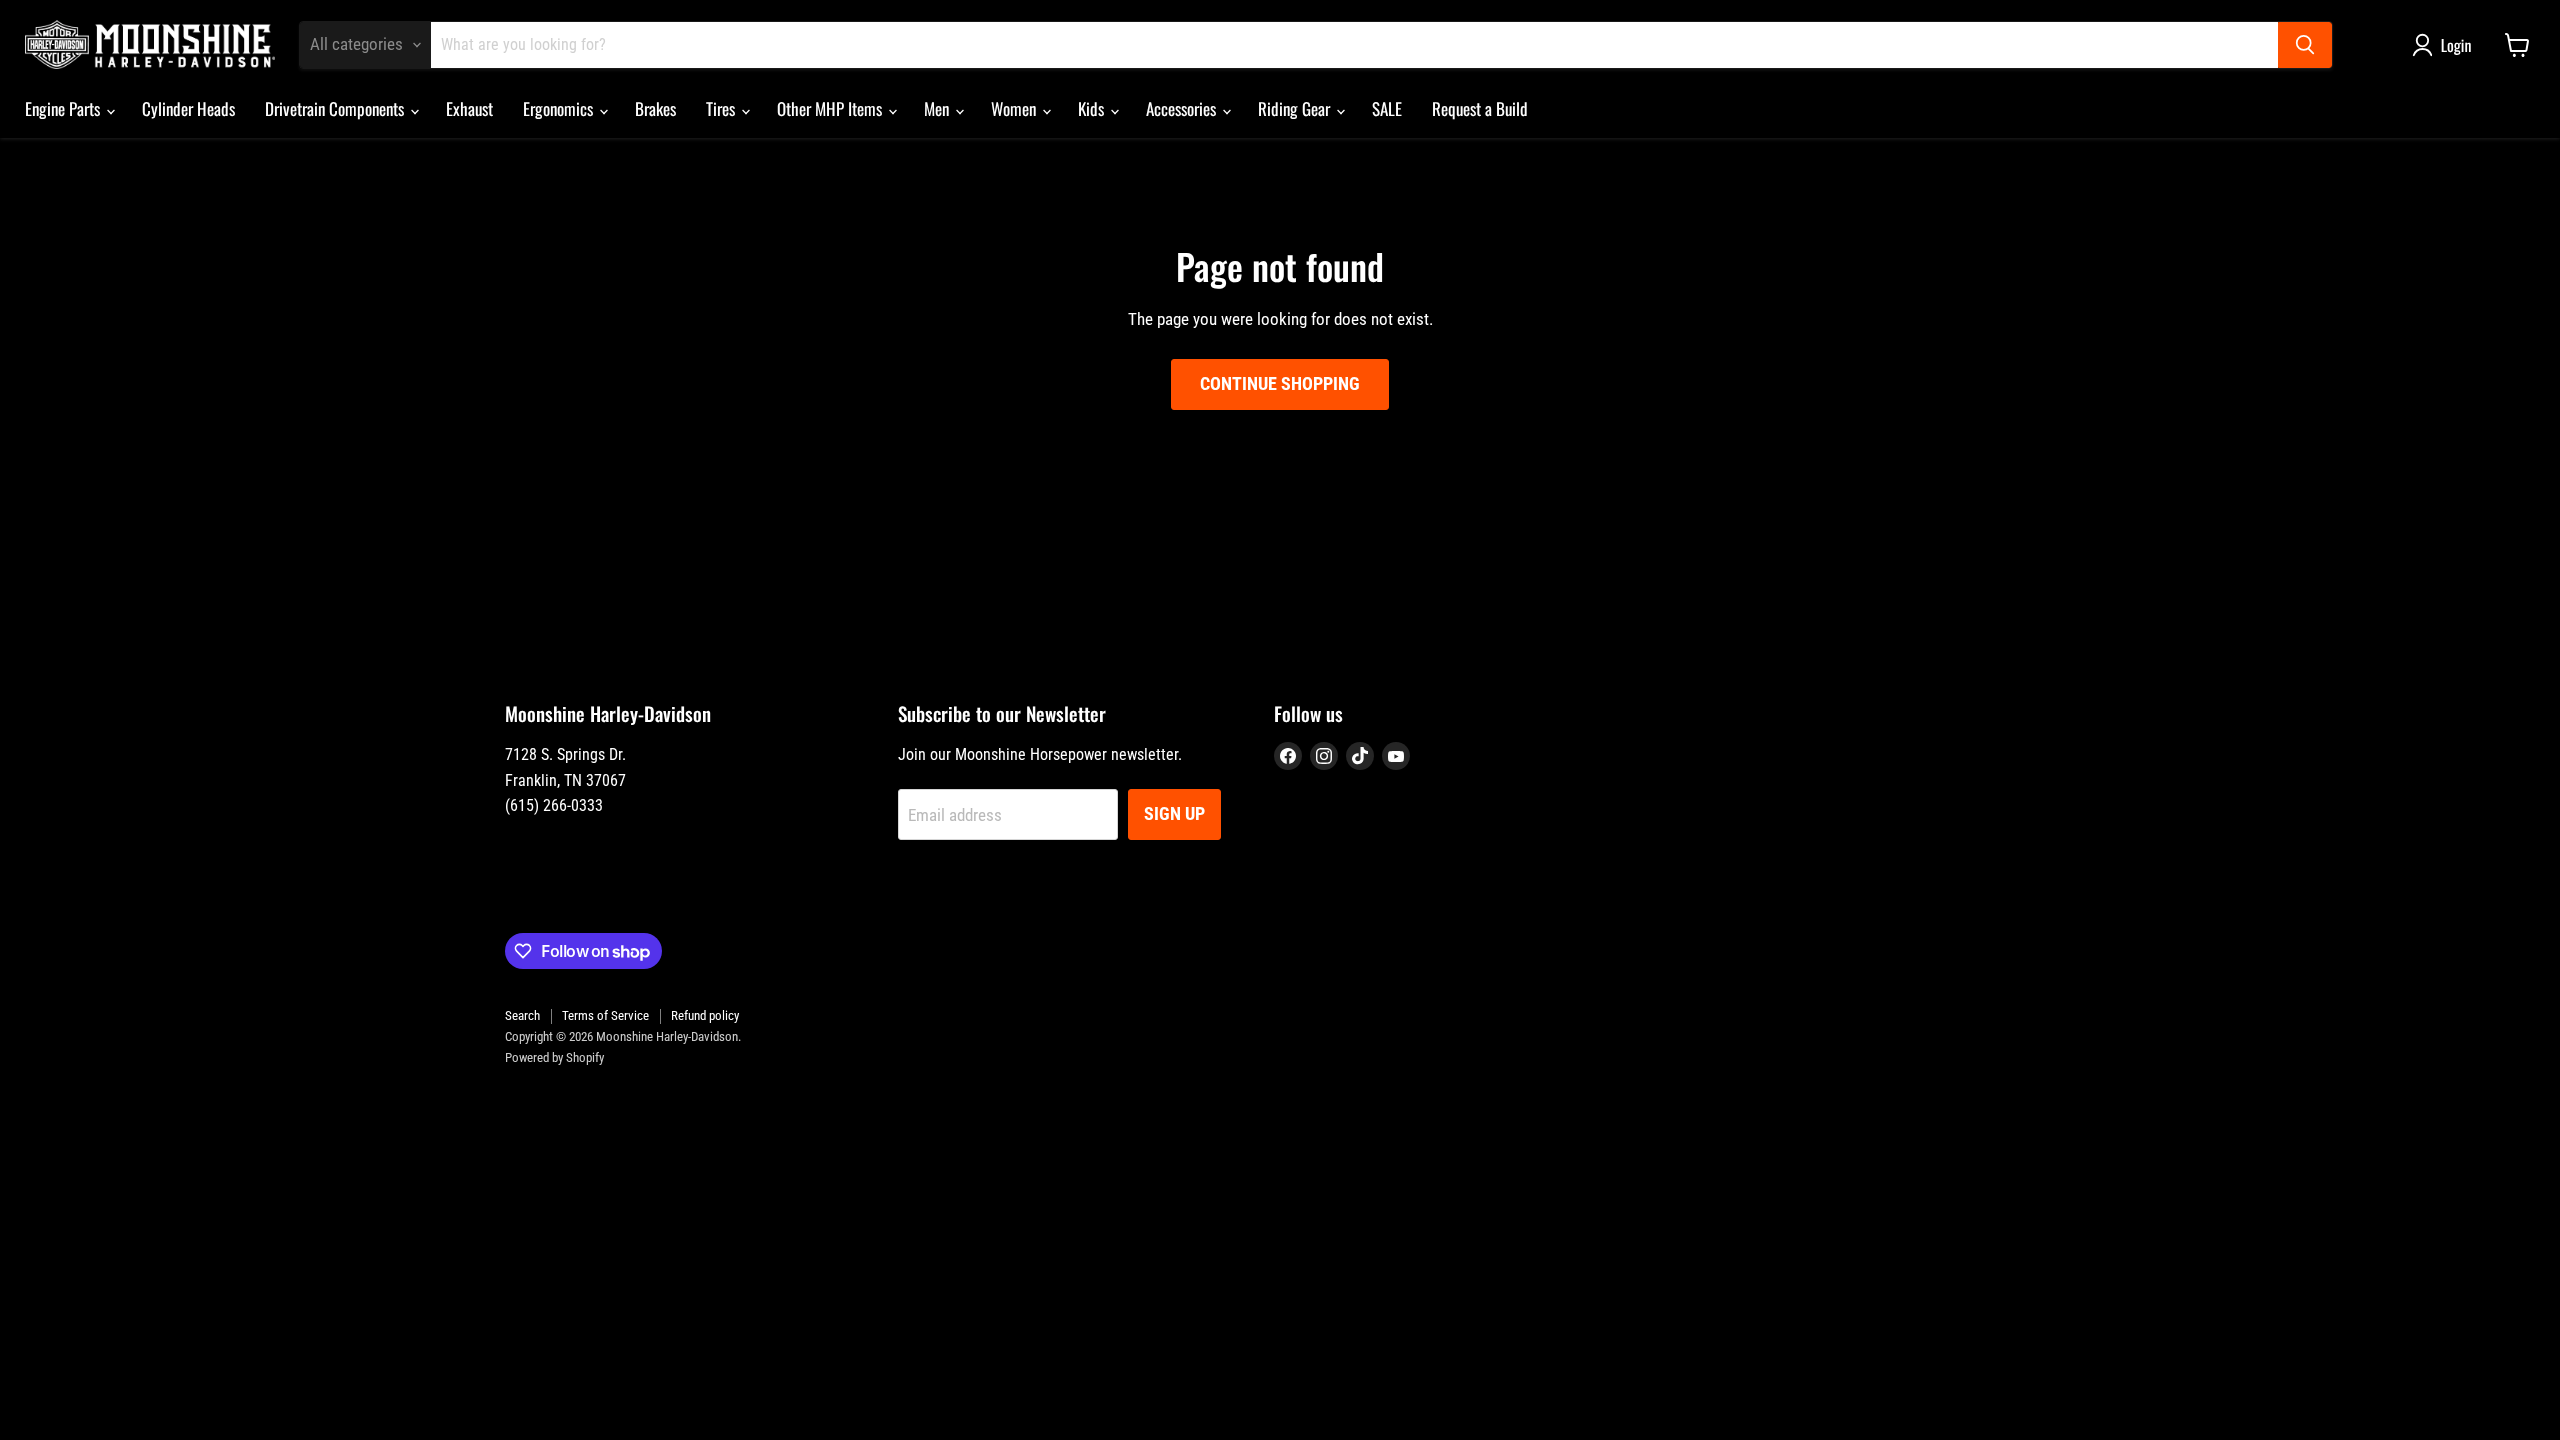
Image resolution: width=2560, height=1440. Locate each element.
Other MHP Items (831, 108)
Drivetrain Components (336, 108)
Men (938, 108)
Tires (722, 108)
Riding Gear (1296, 108)
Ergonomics (560, 108)
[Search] (2305, 45)
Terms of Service (605, 1015)
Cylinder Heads (188, 108)
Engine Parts (64, 108)
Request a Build (1480, 108)
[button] (2446, 45)
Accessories (1183, 108)
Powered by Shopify (554, 1057)
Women (1015, 108)
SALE (1387, 108)
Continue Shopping (1280, 383)
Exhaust (469, 108)
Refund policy (705, 1015)
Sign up (1174, 813)
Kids (1093, 108)
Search (522, 1015)
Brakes (655, 108)
